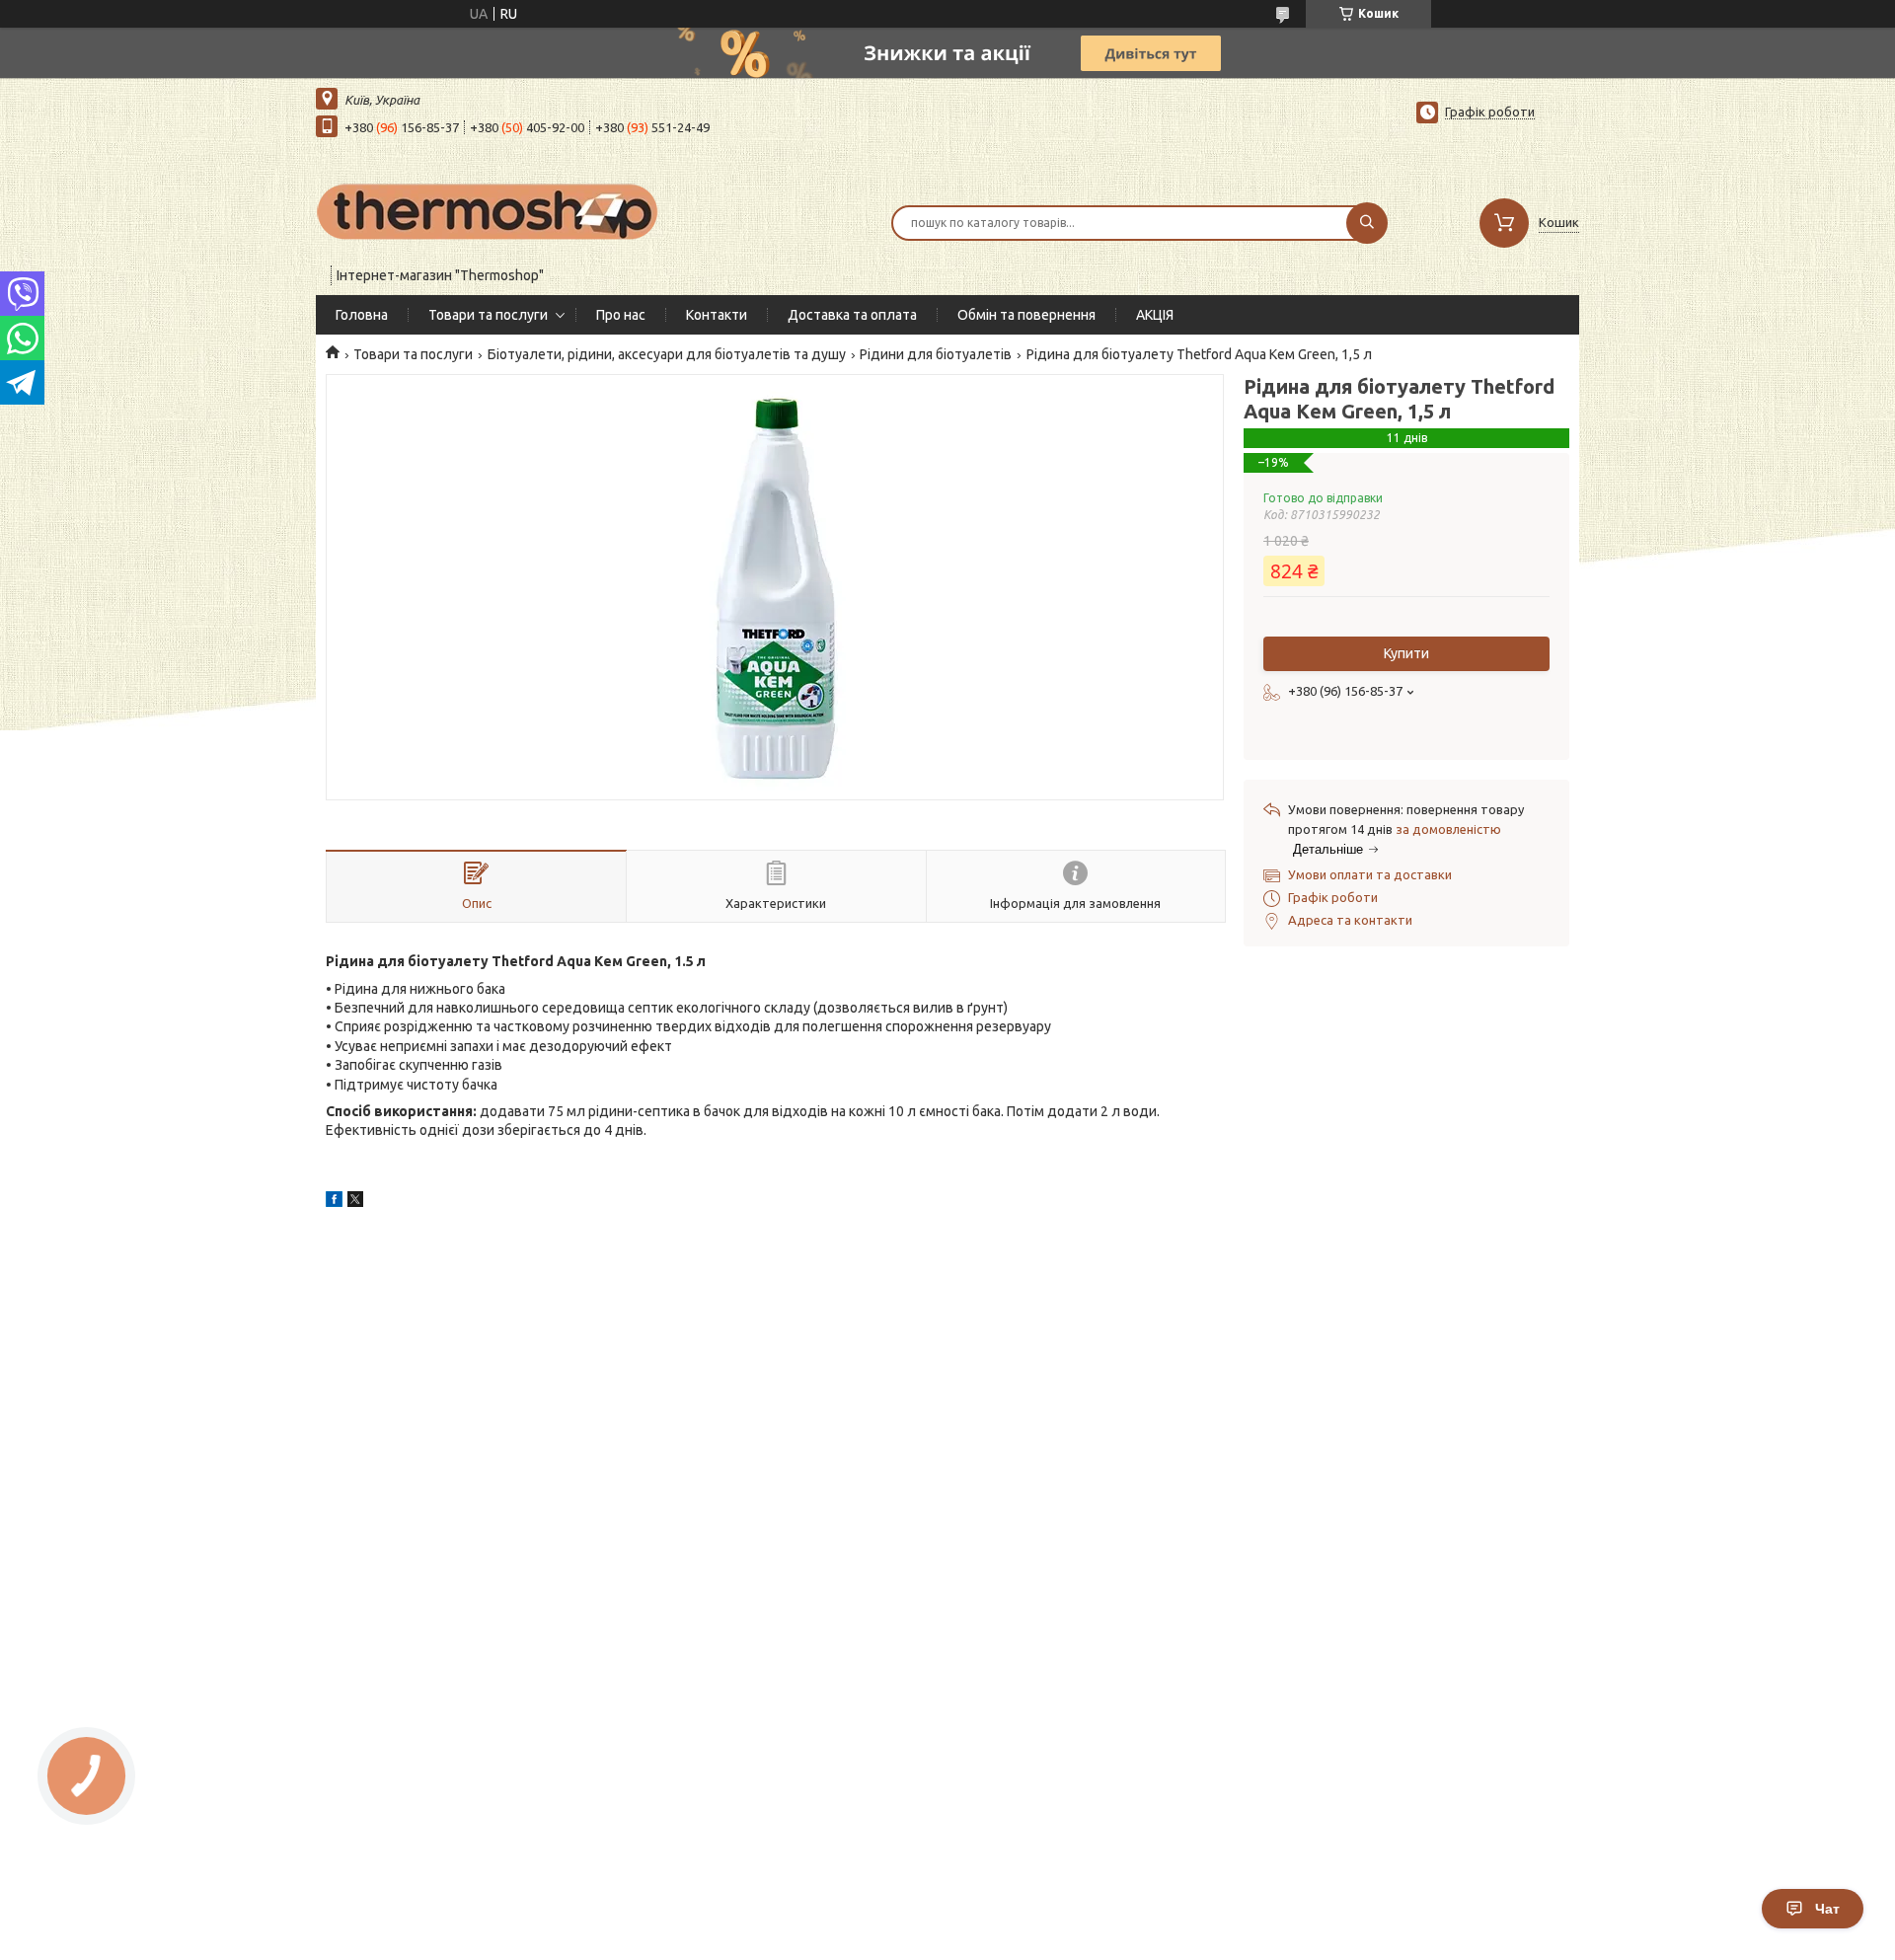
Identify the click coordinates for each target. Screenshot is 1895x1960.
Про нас (621, 315)
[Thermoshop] (489, 210)
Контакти (717, 315)
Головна (362, 315)
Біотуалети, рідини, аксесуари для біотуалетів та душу (667, 354)
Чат (1827, 1909)
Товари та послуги (488, 315)
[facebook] (334, 1202)
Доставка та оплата (852, 315)
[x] (355, 1202)
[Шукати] (1367, 223)
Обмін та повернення (1026, 315)
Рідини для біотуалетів (936, 354)
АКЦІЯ (1155, 315)
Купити (1406, 653)
